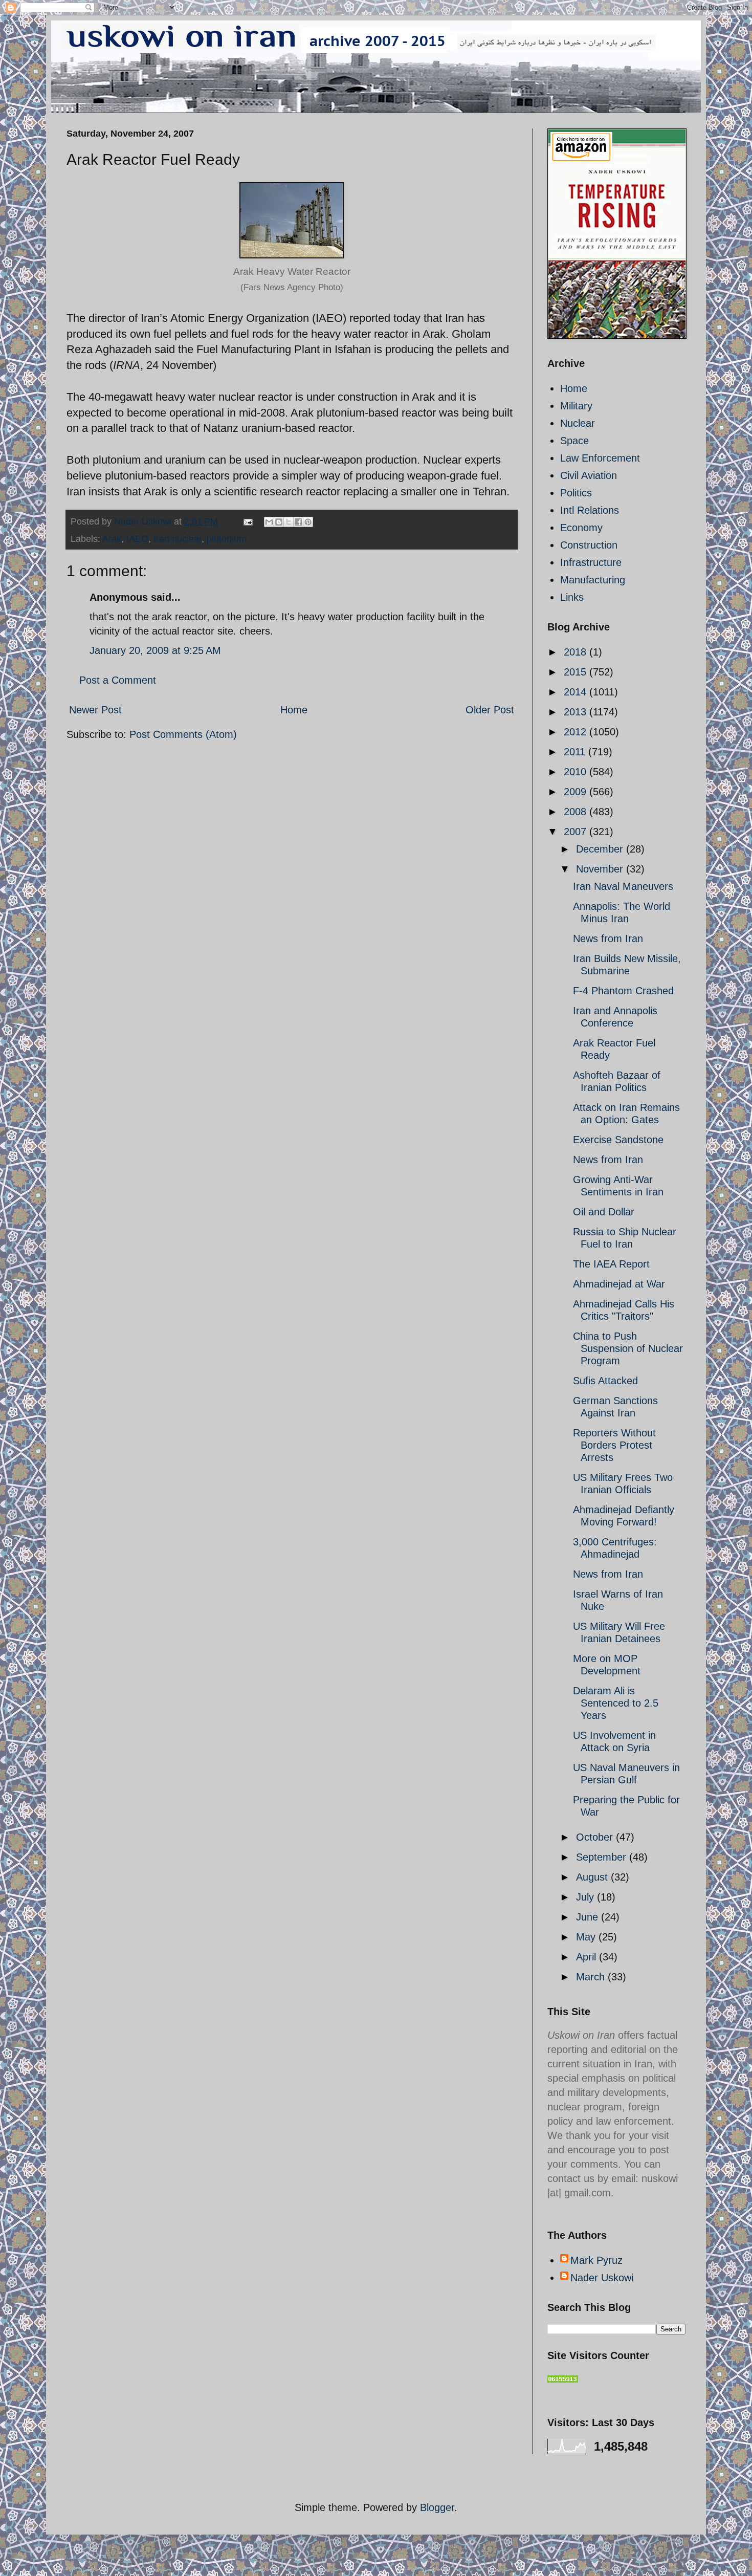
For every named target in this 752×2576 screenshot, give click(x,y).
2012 (577, 732)
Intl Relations (590, 510)
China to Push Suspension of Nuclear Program (628, 1348)
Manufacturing (593, 580)
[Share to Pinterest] (308, 522)
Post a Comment (118, 680)
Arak (112, 539)
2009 (577, 792)
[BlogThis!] (279, 522)
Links (572, 597)
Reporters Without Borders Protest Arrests (614, 1445)
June (589, 1917)
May (587, 1937)
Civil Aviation (589, 475)
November (601, 869)
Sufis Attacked (605, 1381)
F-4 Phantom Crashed (623, 991)
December (601, 849)
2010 (577, 772)
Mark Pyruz (596, 2260)
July (587, 1897)
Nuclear (578, 423)
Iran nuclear (178, 539)
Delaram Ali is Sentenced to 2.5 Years (616, 1703)
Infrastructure (591, 562)
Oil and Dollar (604, 1212)
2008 (577, 812)
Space (574, 441)
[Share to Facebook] (298, 522)
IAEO (137, 539)
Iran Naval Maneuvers (623, 886)
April (588, 1957)
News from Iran (608, 938)
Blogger (437, 2507)
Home (294, 710)
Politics (576, 493)
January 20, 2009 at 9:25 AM (155, 650)
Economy (581, 528)
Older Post (490, 710)
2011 (576, 752)
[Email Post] (247, 521)
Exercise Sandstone (618, 1140)
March (592, 1977)
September (603, 1857)
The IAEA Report (611, 1264)
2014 (577, 692)
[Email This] (269, 522)
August (593, 1877)
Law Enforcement (600, 458)
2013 (577, 712)
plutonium (227, 539)
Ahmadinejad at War (619, 1284)
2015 (577, 672)
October (596, 1837)
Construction (589, 545)
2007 (577, 832)
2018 (577, 652)
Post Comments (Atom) (183, 734)
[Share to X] (289, 522)
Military (576, 406)
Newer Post (95, 710)
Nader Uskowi (602, 2278)
